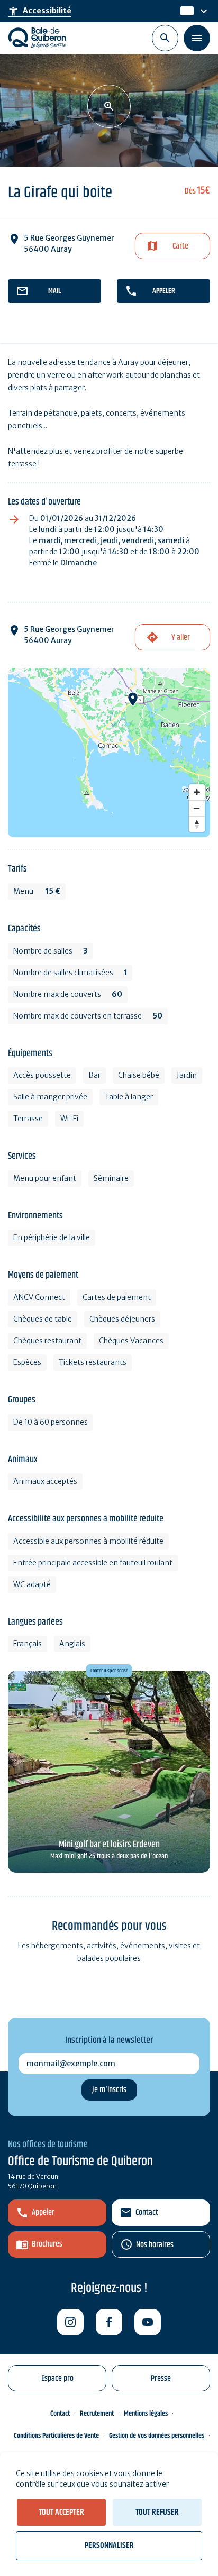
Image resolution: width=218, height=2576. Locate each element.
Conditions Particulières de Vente (56, 2436)
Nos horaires (155, 2245)
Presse (161, 2378)
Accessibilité (40, 11)
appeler (164, 291)
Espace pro (57, 2378)
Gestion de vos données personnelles (157, 2436)
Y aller (181, 638)
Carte (180, 246)
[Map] (109, 753)
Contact (147, 2212)
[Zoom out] (197, 808)
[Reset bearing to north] (197, 824)
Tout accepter (61, 2512)
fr (184, 11)
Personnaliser (109, 2546)
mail (54, 291)
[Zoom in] (197, 792)
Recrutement (97, 2414)
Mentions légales (146, 2414)
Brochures (47, 2244)
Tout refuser (157, 2512)
